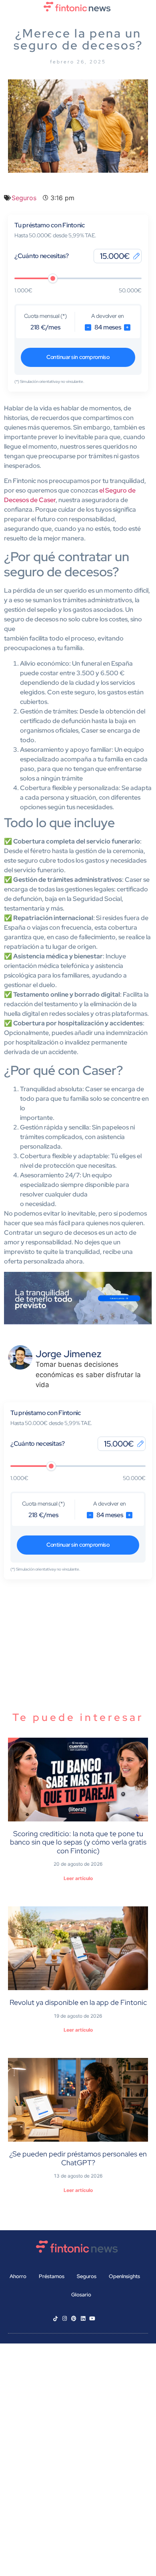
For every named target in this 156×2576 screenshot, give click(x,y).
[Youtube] (92, 2319)
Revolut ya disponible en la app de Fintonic (78, 2002)
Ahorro (18, 2276)
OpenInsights (124, 2276)
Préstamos (52, 2276)
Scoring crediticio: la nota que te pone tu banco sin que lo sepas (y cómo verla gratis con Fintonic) (78, 1842)
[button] (78, 21)
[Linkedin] (83, 2319)
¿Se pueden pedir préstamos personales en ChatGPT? (78, 2158)
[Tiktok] (55, 2319)
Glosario (81, 2295)
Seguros (24, 198)
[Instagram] (65, 2319)
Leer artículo (78, 1878)
